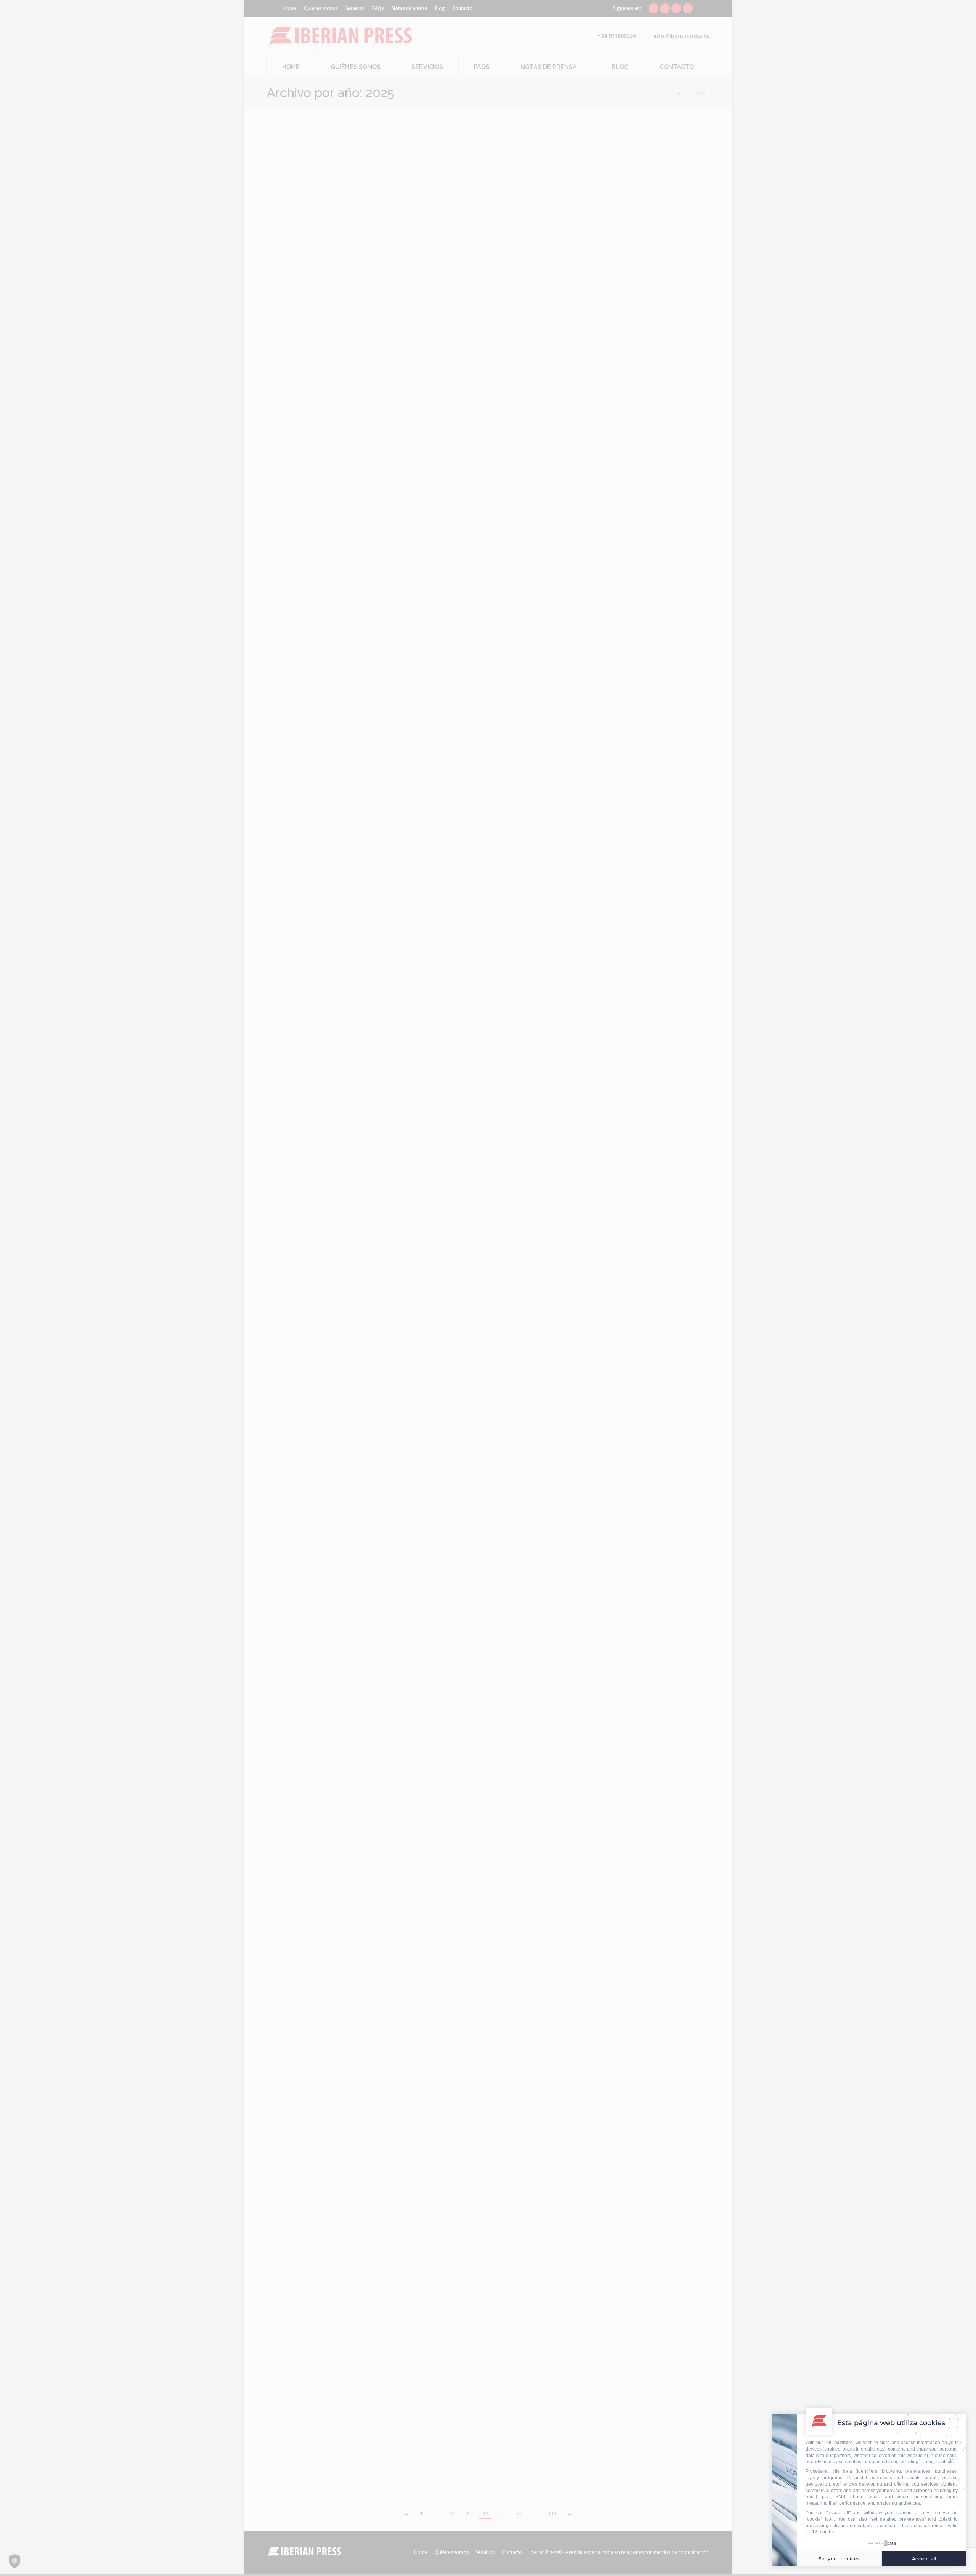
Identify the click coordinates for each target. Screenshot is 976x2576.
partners (844, 2443)
